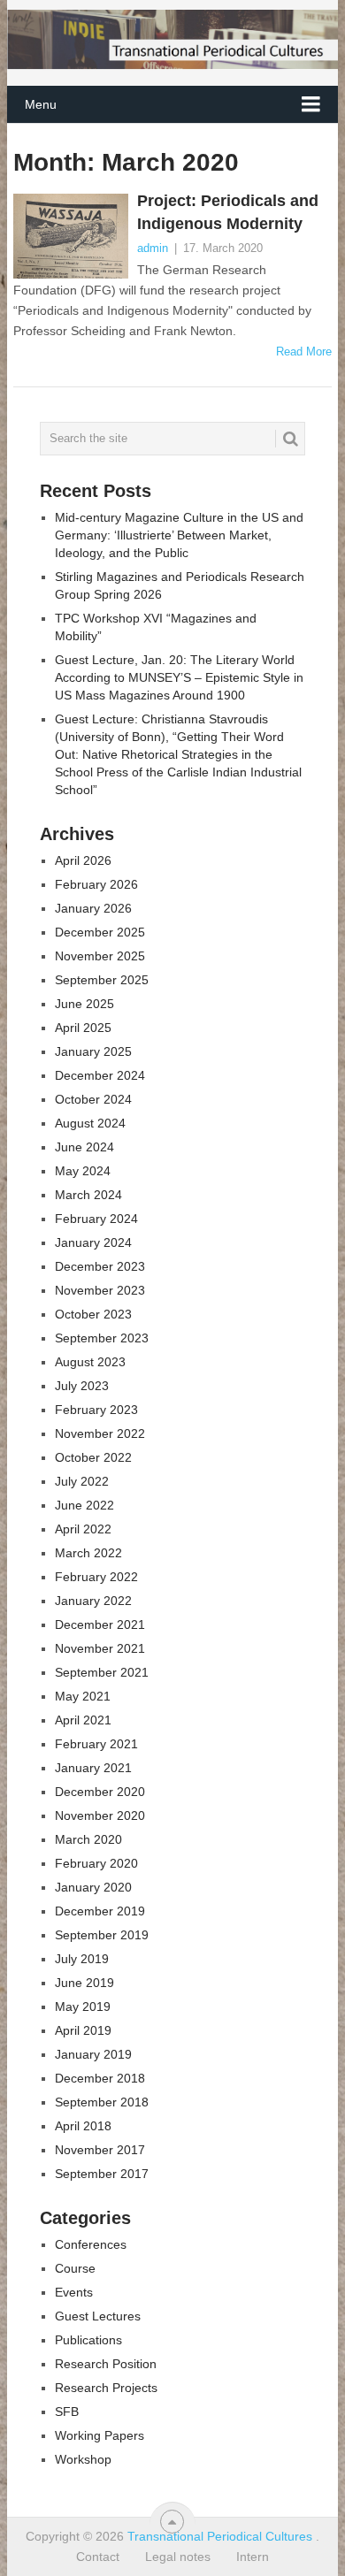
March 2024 (88, 1195)
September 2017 (102, 2174)
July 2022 (82, 1481)
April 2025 (83, 1028)
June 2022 (84, 1505)
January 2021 (93, 1768)
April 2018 (83, 2126)
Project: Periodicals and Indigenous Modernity (228, 212)
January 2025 (93, 1051)
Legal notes (178, 2557)
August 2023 (90, 1362)
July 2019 (82, 1959)
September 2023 (102, 1338)
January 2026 (93, 908)
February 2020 (96, 1863)
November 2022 (100, 1433)
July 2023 (82, 1386)
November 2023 (100, 1290)
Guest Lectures (98, 2316)
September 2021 (102, 1672)
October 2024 (93, 1099)
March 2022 (88, 1553)
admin (153, 248)
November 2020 (100, 1815)
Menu (41, 104)
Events (74, 2292)
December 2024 (100, 1075)
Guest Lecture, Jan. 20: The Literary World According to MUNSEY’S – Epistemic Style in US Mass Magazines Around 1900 (179, 677)
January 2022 (93, 1601)
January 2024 (93, 1242)
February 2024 (96, 1219)
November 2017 (100, 2150)
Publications (88, 2340)
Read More (304, 352)
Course (75, 2268)
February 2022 (96, 1577)
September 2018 (102, 2102)
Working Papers (100, 2435)
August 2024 (90, 1123)
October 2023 (93, 1314)
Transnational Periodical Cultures (222, 2536)
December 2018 (100, 2078)
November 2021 (100, 1648)
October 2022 (93, 1457)
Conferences (91, 2244)
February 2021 (96, 1744)
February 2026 (96, 884)
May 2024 (83, 1171)
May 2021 (83, 1696)
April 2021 (83, 1720)
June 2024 (84, 1147)
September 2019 (102, 1935)
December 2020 (100, 1792)
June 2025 (84, 1004)
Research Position (106, 2364)
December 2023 (100, 1266)
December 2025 (100, 932)
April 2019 (83, 2030)
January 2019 (93, 2054)
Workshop (83, 2459)
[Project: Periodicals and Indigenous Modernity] (70, 236)
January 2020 (93, 1887)
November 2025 (100, 956)
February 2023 (96, 1410)
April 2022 (83, 1529)
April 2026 (83, 860)
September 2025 (102, 980)
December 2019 (100, 1911)
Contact (98, 2557)
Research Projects (106, 2388)
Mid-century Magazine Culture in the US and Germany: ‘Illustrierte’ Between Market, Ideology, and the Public (179, 535)
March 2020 (88, 1839)
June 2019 (84, 1983)
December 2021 (100, 1624)
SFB (67, 2412)
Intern (253, 2557)
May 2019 (83, 2007)
